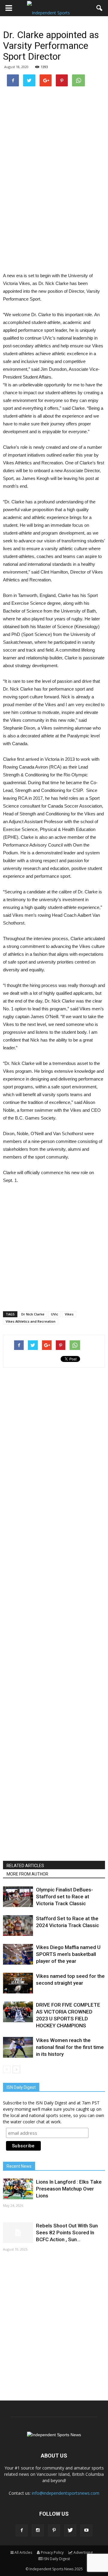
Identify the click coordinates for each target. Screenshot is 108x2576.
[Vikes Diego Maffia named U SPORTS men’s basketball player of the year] (18, 1954)
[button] (100, 8)
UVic (55, 1314)
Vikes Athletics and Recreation (31, 1321)
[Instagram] (38, 2530)
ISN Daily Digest (57, 2559)
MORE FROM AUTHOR (27, 1874)
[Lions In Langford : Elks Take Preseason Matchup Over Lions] (18, 2189)
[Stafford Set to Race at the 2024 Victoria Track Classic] (18, 1925)
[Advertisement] (54, 211)
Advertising (83, 2552)
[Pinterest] (54, 2530)
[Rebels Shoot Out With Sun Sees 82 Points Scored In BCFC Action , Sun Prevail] (18, 2233)
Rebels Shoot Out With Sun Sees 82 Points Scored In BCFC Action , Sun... (67, 2233)
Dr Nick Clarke (33, 1314)
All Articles (23, 2552)
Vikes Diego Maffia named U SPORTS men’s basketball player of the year (68, 1954)
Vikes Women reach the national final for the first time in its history (70, 2047)
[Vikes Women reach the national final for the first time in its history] (18, 2047)
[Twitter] (70, 2530)
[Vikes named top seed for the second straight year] (18, 1983)
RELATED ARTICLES (25, 1866)
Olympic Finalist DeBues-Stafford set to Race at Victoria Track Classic (64, 1897)
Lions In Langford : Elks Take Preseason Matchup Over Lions (69, 2189)
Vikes (69, 1314)
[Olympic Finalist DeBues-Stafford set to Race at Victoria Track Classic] (18, 1897)
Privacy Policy (52, 2552)
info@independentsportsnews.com (66, 2493)
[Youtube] (86, 2530)
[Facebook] (22, 2530)
